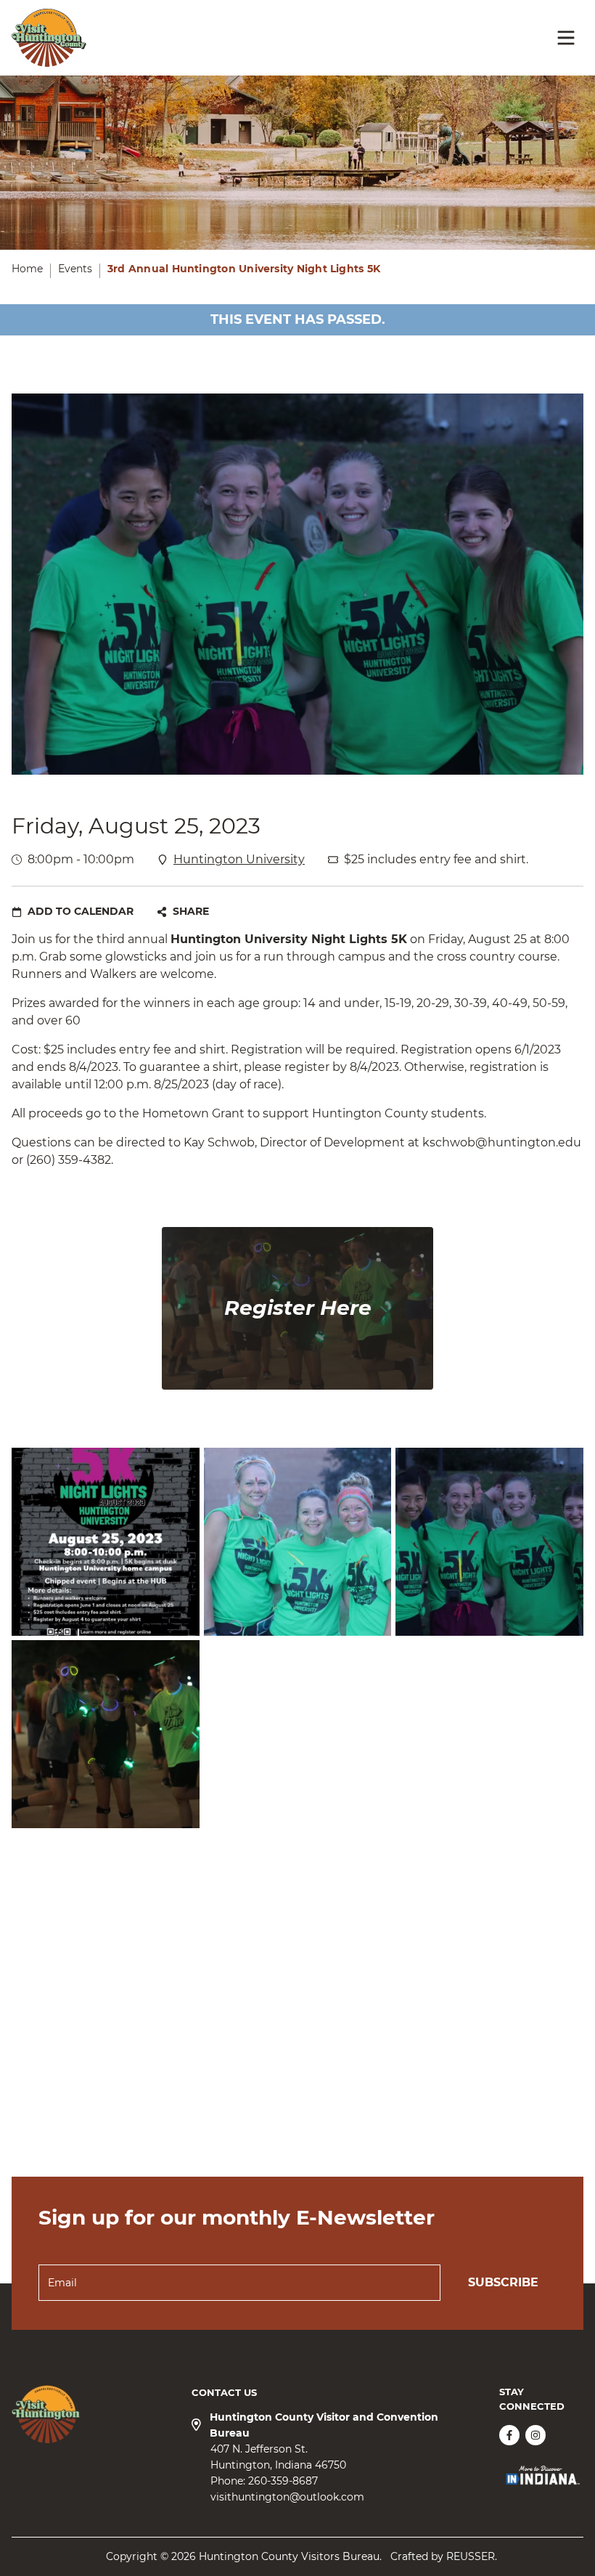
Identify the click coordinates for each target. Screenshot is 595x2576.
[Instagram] (535, 2435)
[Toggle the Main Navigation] (566, 38)
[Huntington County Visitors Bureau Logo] (49, 38)
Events (75, 269)
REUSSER (471, 2556)
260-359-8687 (283, 2481)
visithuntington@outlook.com (287, 2497)
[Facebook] (509, 2435)
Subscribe (503, 2282)
